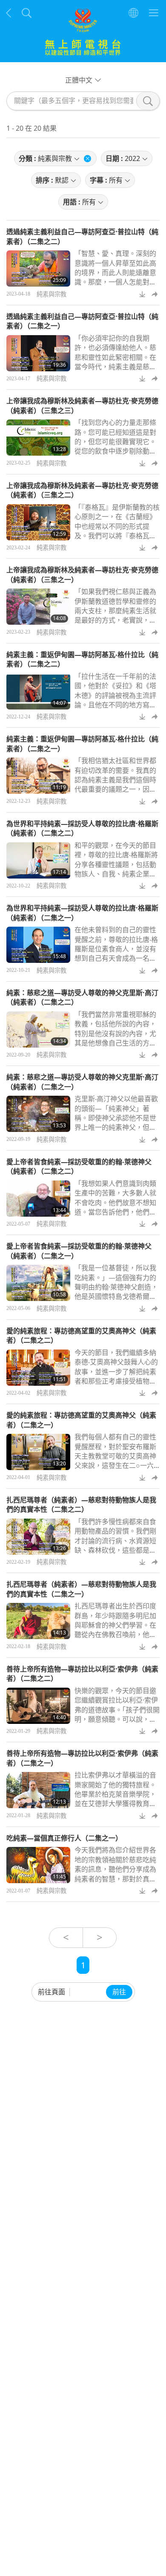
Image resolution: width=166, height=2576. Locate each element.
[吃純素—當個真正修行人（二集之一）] (38, 1865)
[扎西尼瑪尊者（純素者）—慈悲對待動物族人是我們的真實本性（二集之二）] (38, 1537)
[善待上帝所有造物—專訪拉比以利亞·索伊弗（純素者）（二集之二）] (38, 1706)
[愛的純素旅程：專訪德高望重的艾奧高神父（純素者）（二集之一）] (38, 1452)
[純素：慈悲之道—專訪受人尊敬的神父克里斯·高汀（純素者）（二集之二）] (38, 1030)
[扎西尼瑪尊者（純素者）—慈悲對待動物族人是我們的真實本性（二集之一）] (38, 1621)
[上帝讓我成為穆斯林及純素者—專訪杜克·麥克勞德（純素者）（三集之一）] (38, 607)
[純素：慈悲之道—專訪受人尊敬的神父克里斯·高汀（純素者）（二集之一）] (38, 1114)
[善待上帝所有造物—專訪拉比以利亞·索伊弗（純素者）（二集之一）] (38, 1790)
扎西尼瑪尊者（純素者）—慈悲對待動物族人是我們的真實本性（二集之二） (81, 1505)
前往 (119, 1992)
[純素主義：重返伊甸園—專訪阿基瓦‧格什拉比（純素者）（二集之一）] (38, 776)
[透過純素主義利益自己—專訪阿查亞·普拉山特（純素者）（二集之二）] (38, 269)
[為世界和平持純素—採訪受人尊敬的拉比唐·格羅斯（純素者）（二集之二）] (38, 860)
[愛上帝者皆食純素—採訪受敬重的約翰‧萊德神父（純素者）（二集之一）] (38, 1283)
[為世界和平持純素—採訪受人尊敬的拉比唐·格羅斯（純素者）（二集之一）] (38, 945)
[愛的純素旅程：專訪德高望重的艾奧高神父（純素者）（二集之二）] (38, 1368)
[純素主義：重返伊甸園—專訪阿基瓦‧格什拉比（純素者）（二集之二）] (38, 691)
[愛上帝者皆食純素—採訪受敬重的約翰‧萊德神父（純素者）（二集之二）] (38, 1199)
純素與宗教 (52, 294)
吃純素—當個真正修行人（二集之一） (64, 1838)
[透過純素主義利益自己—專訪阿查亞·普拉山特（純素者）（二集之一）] (38, 353)
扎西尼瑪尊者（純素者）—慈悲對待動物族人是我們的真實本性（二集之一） (81, 1589)
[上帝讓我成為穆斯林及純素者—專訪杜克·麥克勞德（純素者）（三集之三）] (38, 438)
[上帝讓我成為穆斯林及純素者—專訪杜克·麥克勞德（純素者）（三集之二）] (38, 522)
